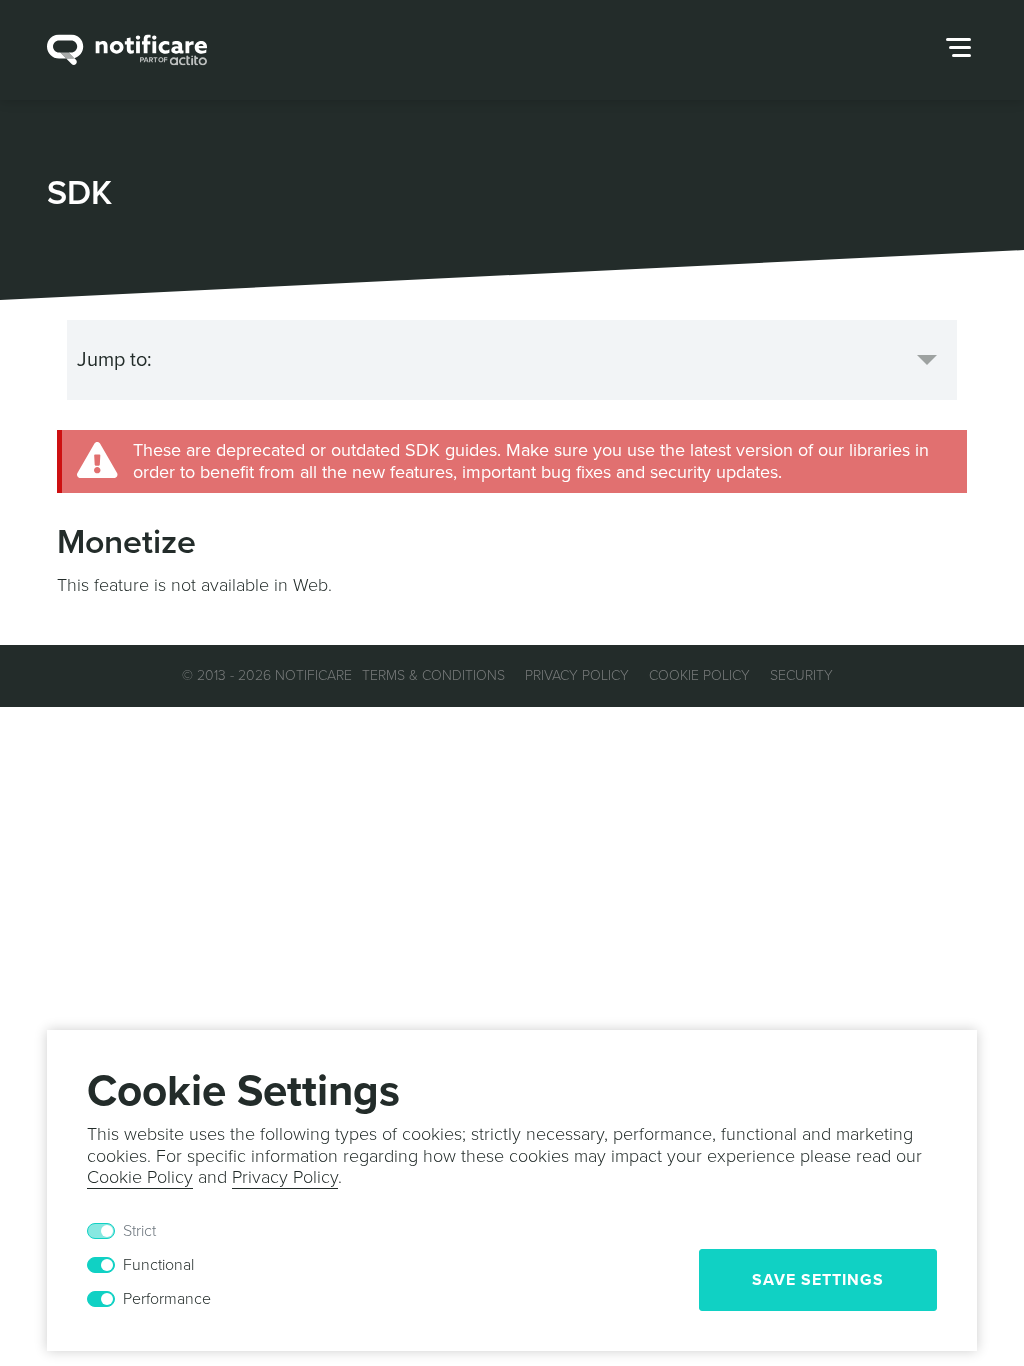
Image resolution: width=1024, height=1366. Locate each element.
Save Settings (818, 1280)
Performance (167, 1299)
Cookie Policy (699, 675)
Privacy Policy (577, 675)
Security (801, 675)
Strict (139, 1231)
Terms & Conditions (433, 675)
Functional (158, 1265)
